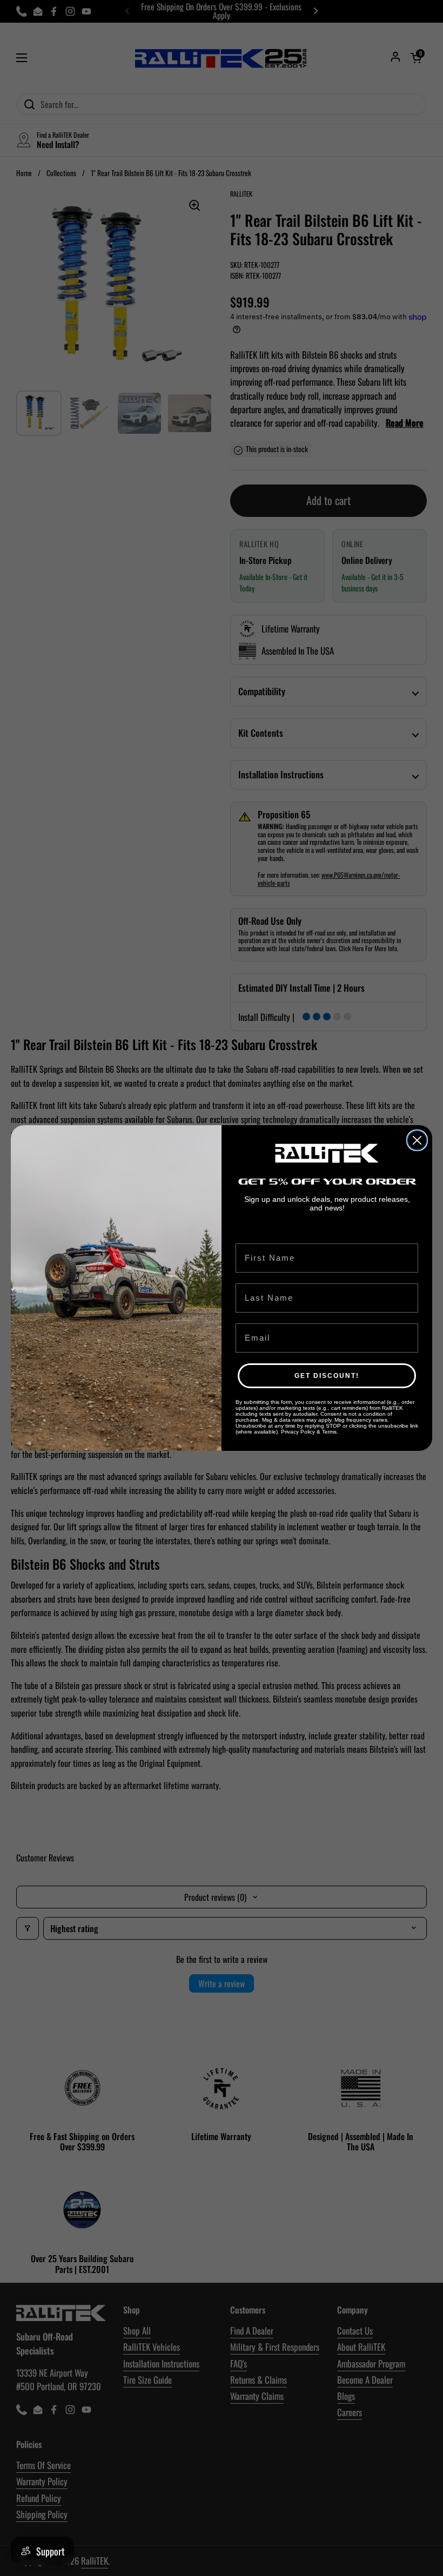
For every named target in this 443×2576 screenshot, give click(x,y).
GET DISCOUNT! (327, 1376)
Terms (329, 1432)
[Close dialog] (417, 1140)
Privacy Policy (298, 1432)
